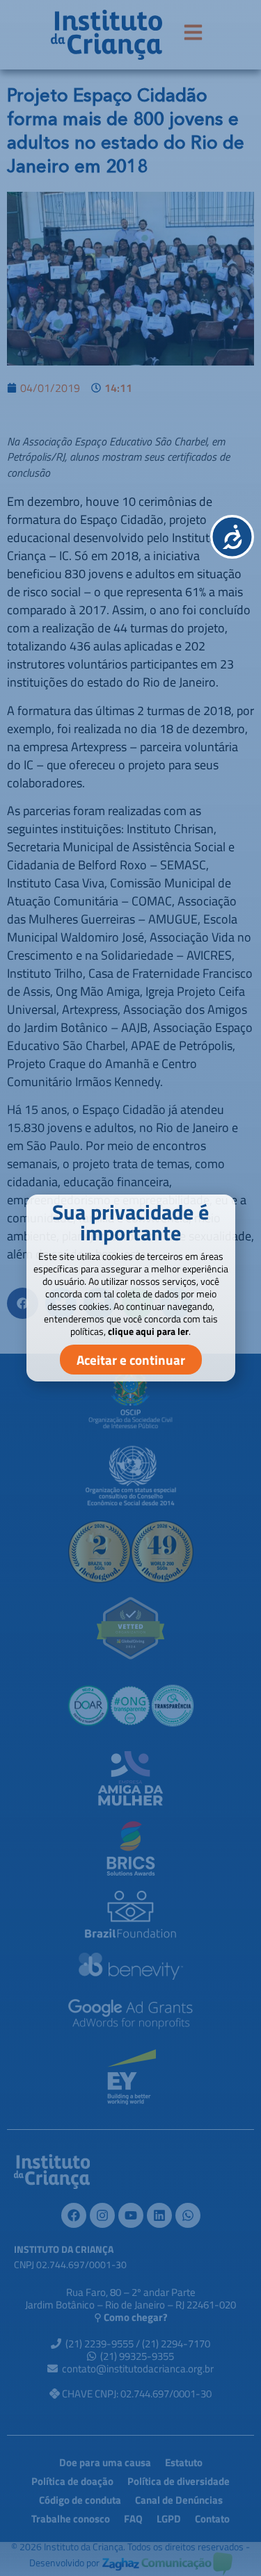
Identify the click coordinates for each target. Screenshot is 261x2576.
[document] (130, 1288)
